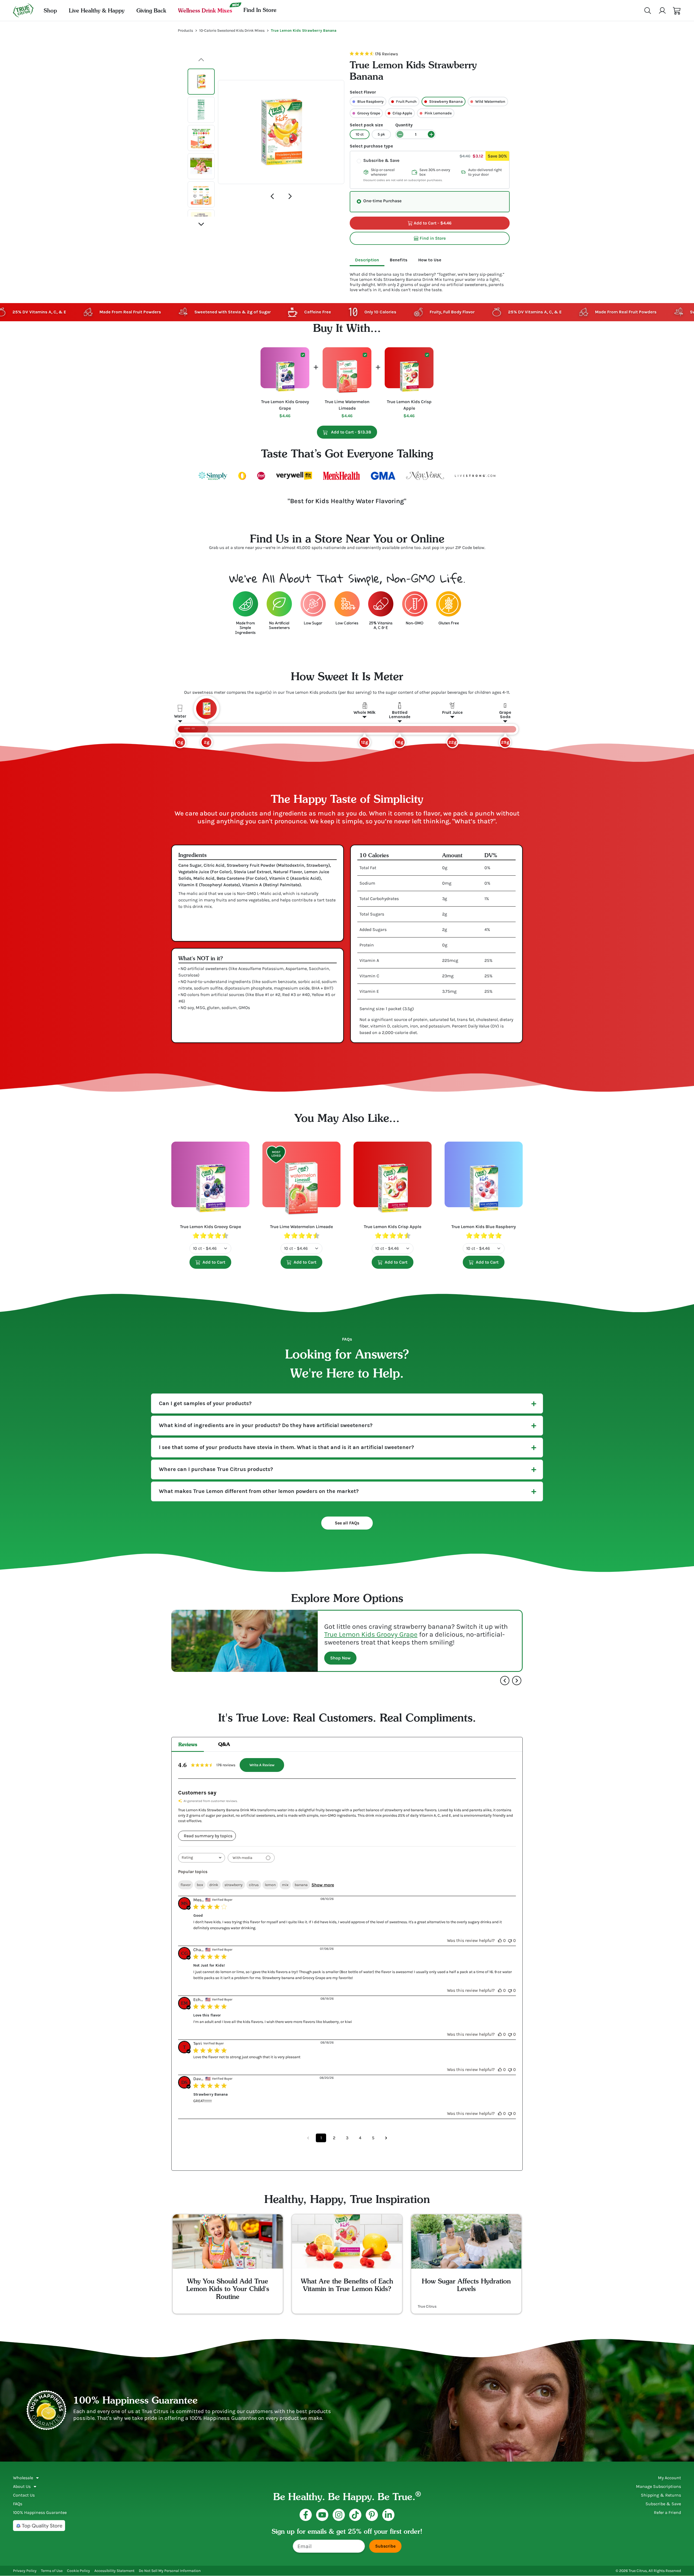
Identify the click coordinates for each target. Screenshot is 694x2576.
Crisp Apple (402, 113)
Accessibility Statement (114, 2571)
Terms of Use (52, 2571)
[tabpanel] (430, 279)
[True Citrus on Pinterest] (372, 2515)
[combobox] (202, 1858)
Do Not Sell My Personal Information (170, 2571)
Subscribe (385, 2546)
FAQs (18, 2504)
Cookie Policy (78, 2571)
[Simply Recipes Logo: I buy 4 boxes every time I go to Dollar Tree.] (213, 476)
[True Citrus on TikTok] (355, 2515)
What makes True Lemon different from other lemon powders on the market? (259, 1491)
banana (301, 1885)
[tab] (367, 260)
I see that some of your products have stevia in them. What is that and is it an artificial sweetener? (286, 1447)
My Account (669, 2478)
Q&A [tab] (224, 1744)
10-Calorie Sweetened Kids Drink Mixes (232, 30)
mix (285, 1885)
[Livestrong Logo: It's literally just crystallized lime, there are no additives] (475, 476)
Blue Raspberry (370, 102)
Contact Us (24, 2495)
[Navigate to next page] (386, 2138)
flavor (186, 1885)
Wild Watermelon (490, 102)
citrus (254, 1885)
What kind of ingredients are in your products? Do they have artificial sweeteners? (266, 1425)
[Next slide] (290, 196)
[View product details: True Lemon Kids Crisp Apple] (393, 1183)
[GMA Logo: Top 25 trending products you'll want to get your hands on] (383, 476)
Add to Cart (214, 1262)
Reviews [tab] (188, 1744)
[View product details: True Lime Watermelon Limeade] (301, 1183)
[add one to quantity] (431, 134)
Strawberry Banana (446, 102)
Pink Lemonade (438, 113)
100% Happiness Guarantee (40, 2512)
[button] (677, 11)
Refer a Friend (667, 2512)
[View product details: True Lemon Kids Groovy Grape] (210, 1183)
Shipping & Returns (661, 2495)
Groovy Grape (369, 113)
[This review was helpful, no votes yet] (500, 1940)
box (200, 1885)
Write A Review (262, 1765)
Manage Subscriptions (658, 2486)
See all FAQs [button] (347, 1523)
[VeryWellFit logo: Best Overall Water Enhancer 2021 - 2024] (294, 476)
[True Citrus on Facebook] (306, 2515)
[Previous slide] (272, 196)
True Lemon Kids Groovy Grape (371, 1634)
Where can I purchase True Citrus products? (216, 1469)
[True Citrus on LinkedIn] (388, 2515)
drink (214, 1885)
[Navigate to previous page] (308, 2138)
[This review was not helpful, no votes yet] (510, 1940)
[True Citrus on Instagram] (339, 2515)
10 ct (360, 134)
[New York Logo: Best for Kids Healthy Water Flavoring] (425, 476)
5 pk (381, 134)
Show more (323, 1885)
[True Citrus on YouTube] (322, 2515)
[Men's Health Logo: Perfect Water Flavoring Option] (341, 476)
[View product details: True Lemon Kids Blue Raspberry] (484, 1183)
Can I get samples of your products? (205, 1403)
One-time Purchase (382, 201)
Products (185, 30)
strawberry (234, 1885)
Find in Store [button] (433, 238)
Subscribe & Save (381, 160)
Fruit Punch (406, 102)
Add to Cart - (354, 432)
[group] (281, 132)
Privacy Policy (25, 2571)
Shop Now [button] (340, 1658)
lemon (270, 1885)
